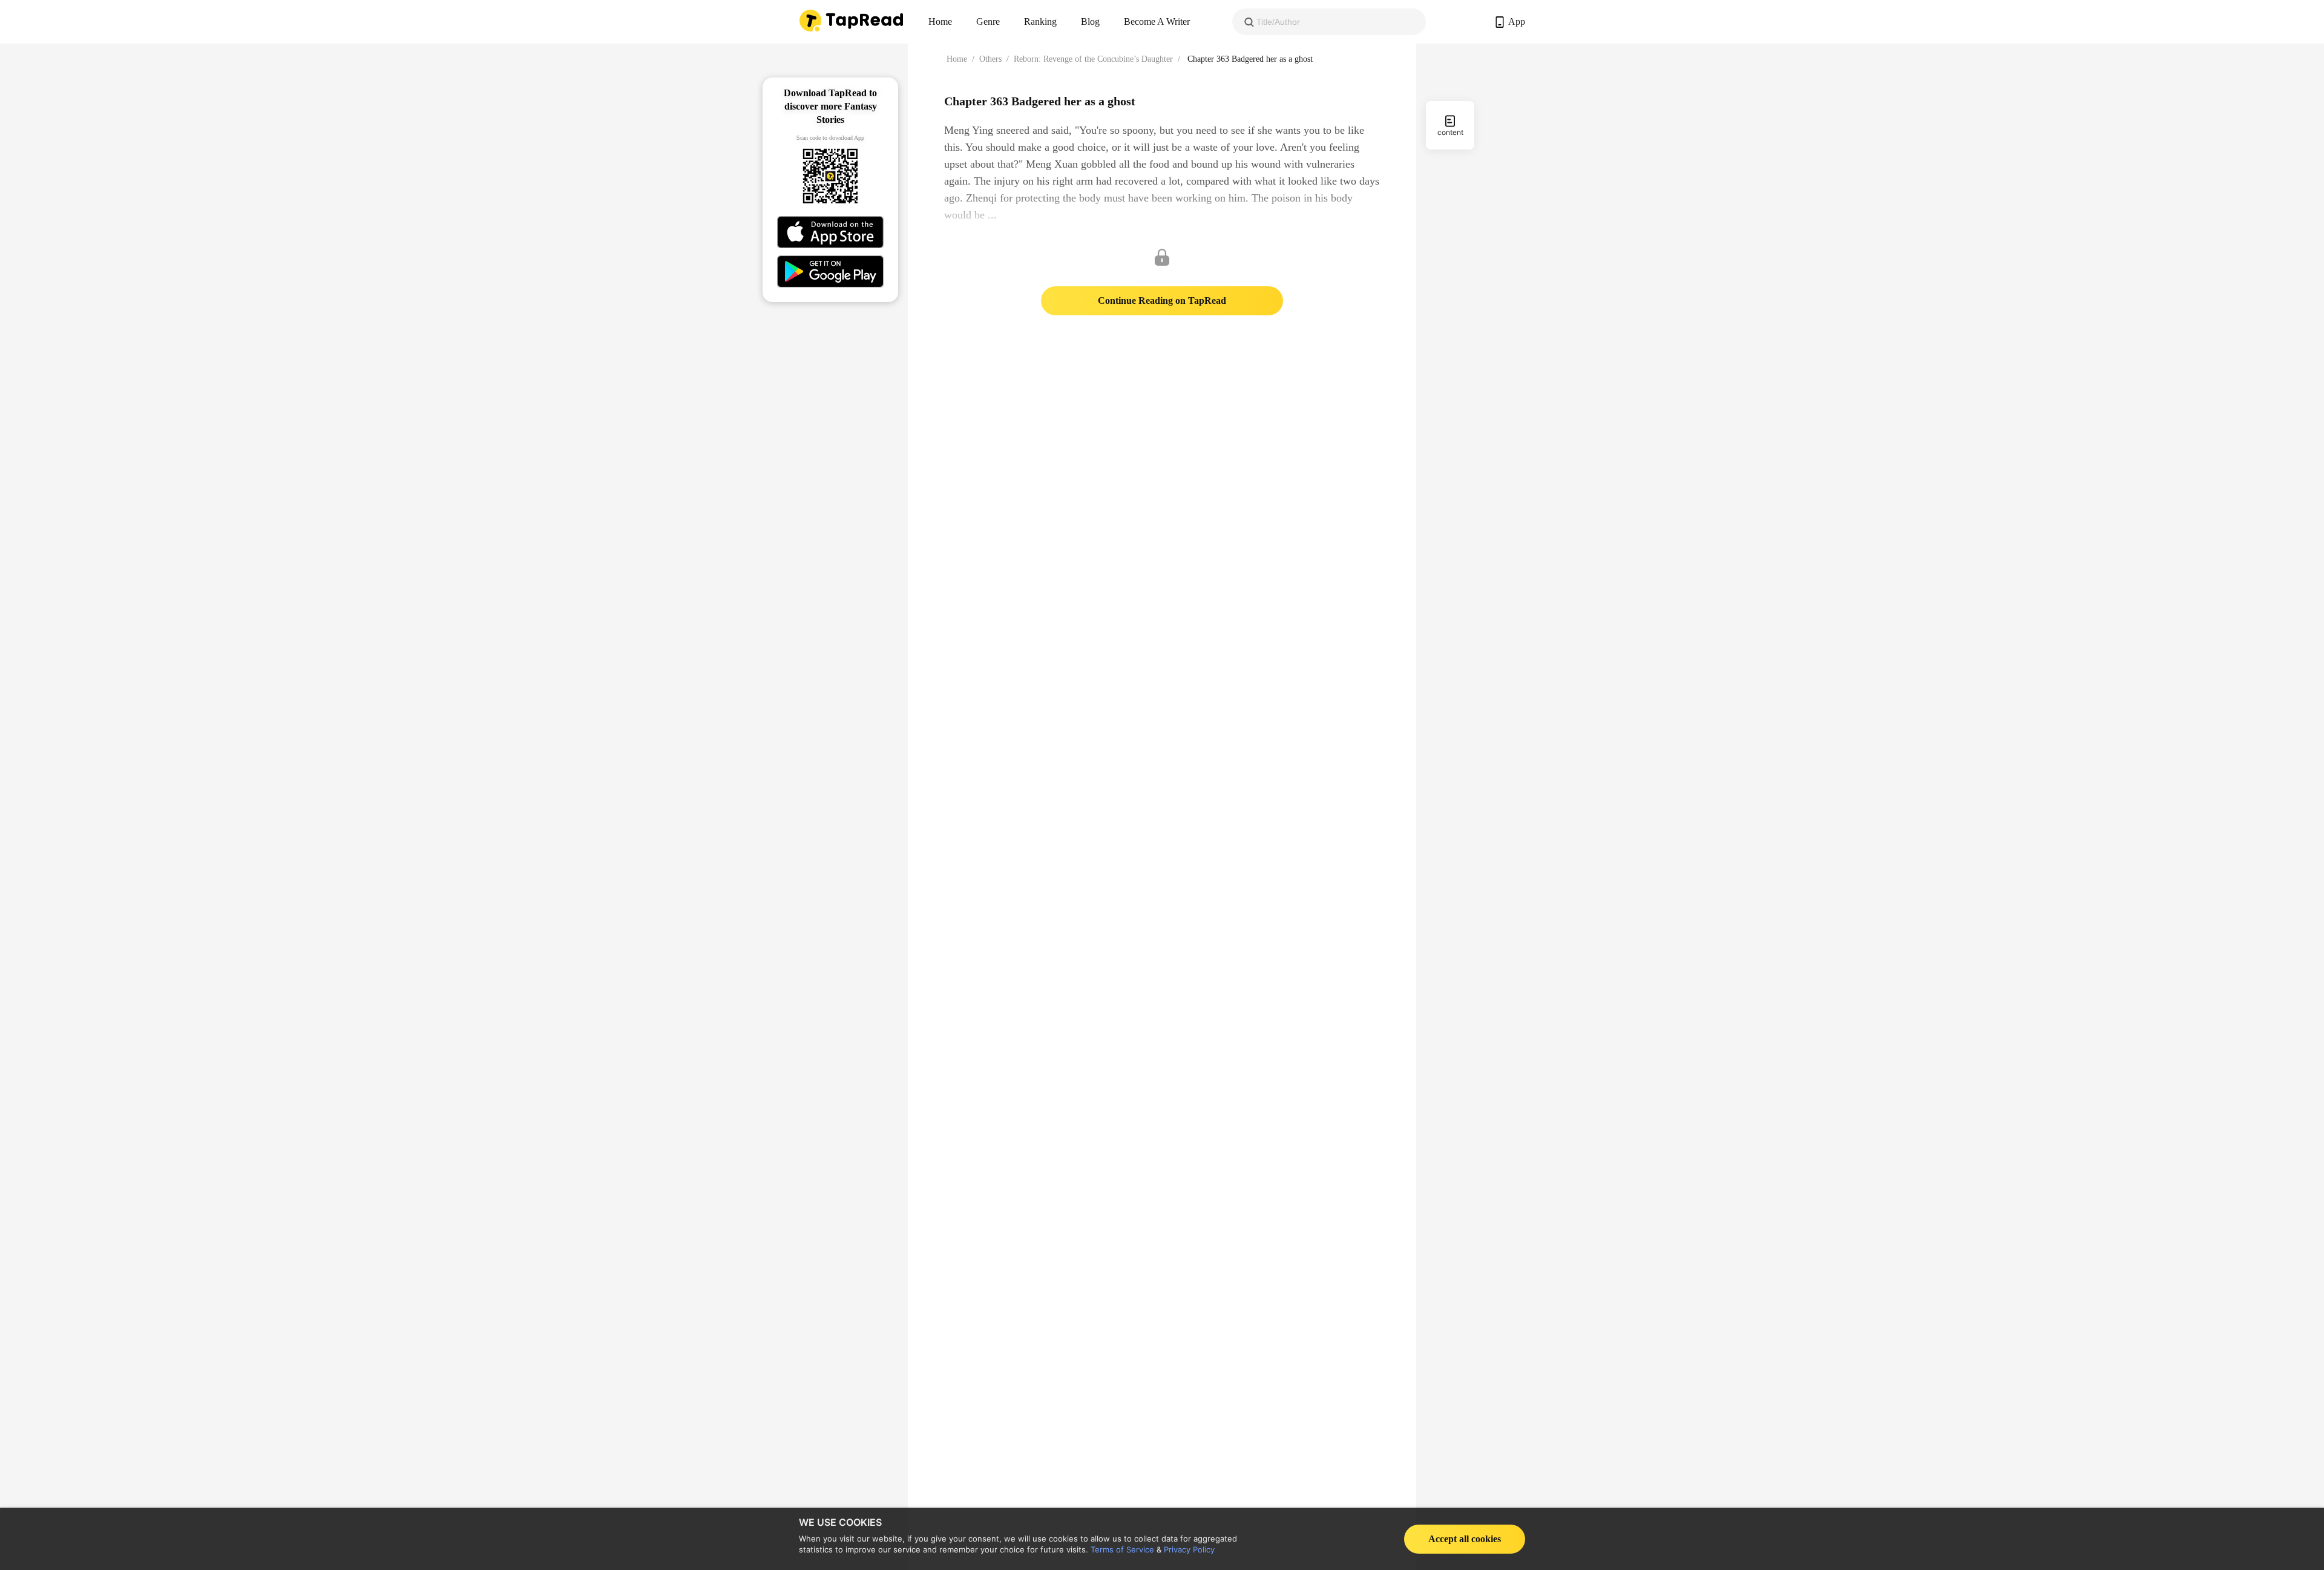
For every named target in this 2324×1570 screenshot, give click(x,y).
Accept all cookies (1465, 1539)
